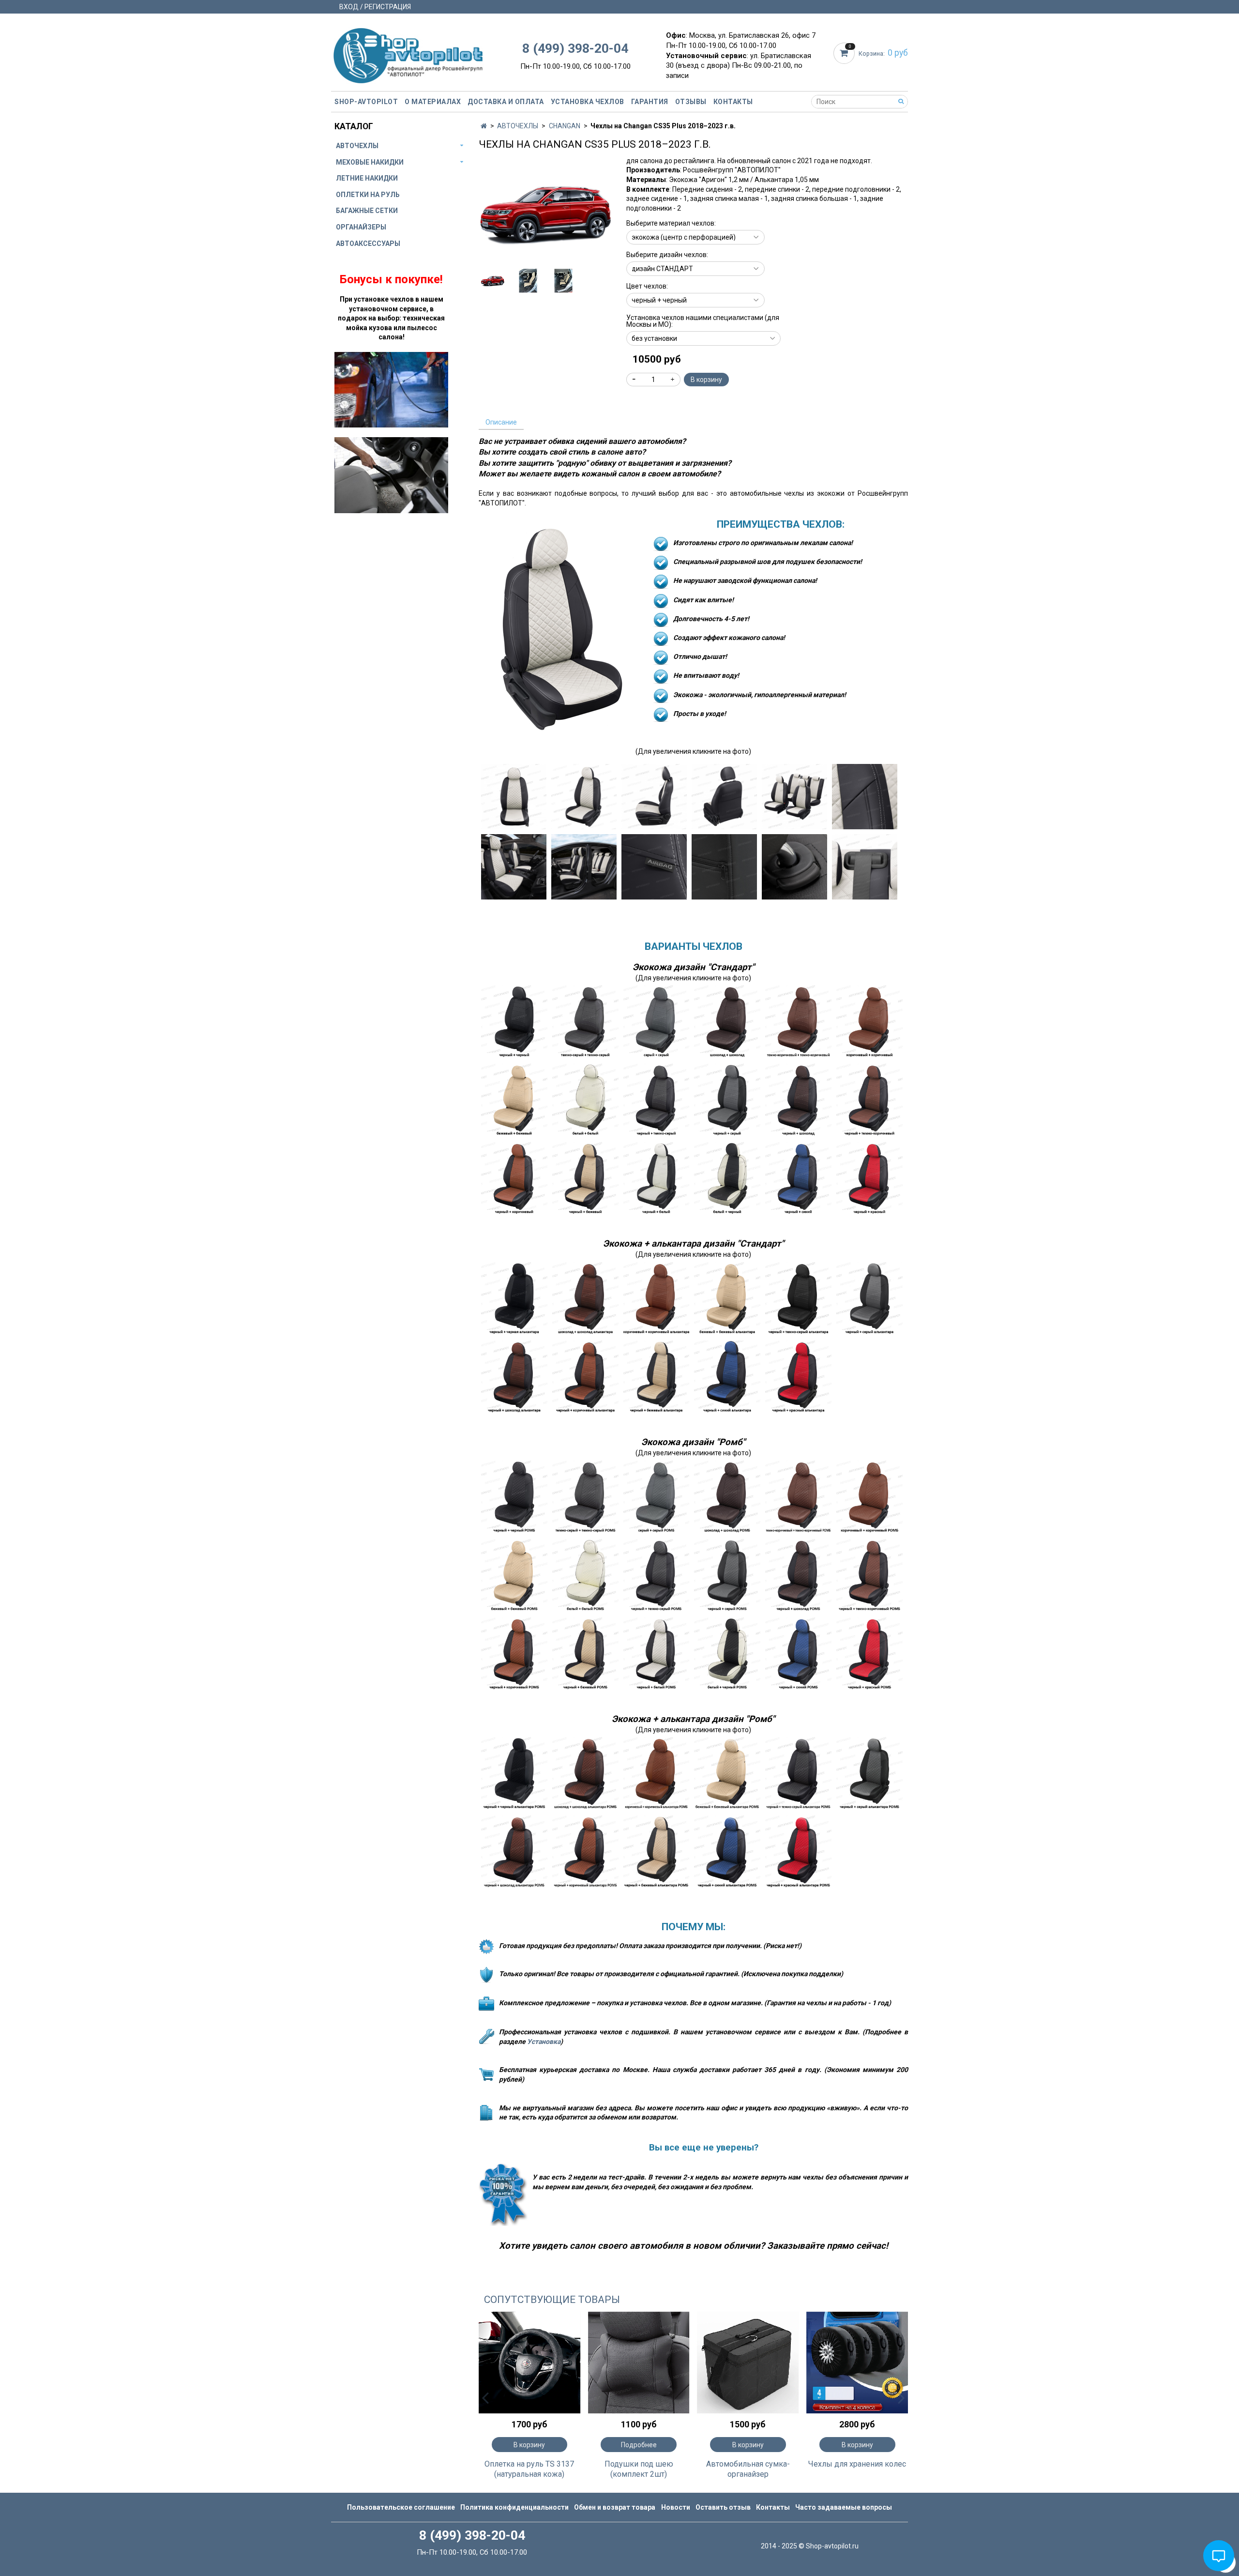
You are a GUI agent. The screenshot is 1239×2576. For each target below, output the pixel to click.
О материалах (433, 102)
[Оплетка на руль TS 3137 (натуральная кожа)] (529, 2363)
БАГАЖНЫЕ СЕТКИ (367, 211)
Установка (544, 2042)
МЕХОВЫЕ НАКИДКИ (370, 162)
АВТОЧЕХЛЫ (518, 126)
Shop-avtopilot (366, 102)
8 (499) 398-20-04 (575, 48)
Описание (501, 422)
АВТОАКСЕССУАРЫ (368, 244)
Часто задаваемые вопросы (844, 2507)
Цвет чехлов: (647, 286)
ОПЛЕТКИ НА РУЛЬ (368, 195)
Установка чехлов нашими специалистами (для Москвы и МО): (703, 321)
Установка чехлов (588, 102)
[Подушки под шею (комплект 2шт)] (639, 2363)
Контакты (733, 102)
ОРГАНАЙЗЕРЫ (361, 227)
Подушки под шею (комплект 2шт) (639, 2469)
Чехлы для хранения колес (857, 2464)
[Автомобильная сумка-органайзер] (748, 2363)
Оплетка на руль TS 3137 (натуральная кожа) (529, 2469)
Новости (676, 2507)
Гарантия (650, 102)
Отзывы (691, 102)
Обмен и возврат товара (615, 2507)
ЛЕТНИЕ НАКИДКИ (367, 178)
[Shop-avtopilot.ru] (408, 53)
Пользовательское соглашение (401, 2507)
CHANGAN (565, 126)
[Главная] (484, 126)
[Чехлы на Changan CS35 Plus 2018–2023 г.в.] (546, 213)
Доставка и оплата (506, 102)
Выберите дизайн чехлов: (667, 255)
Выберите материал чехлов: (671, 223)
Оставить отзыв (723, 2507)
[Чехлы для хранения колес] (857, 2363)
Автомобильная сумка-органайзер (748, 2469)
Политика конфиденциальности (514, 2507)
